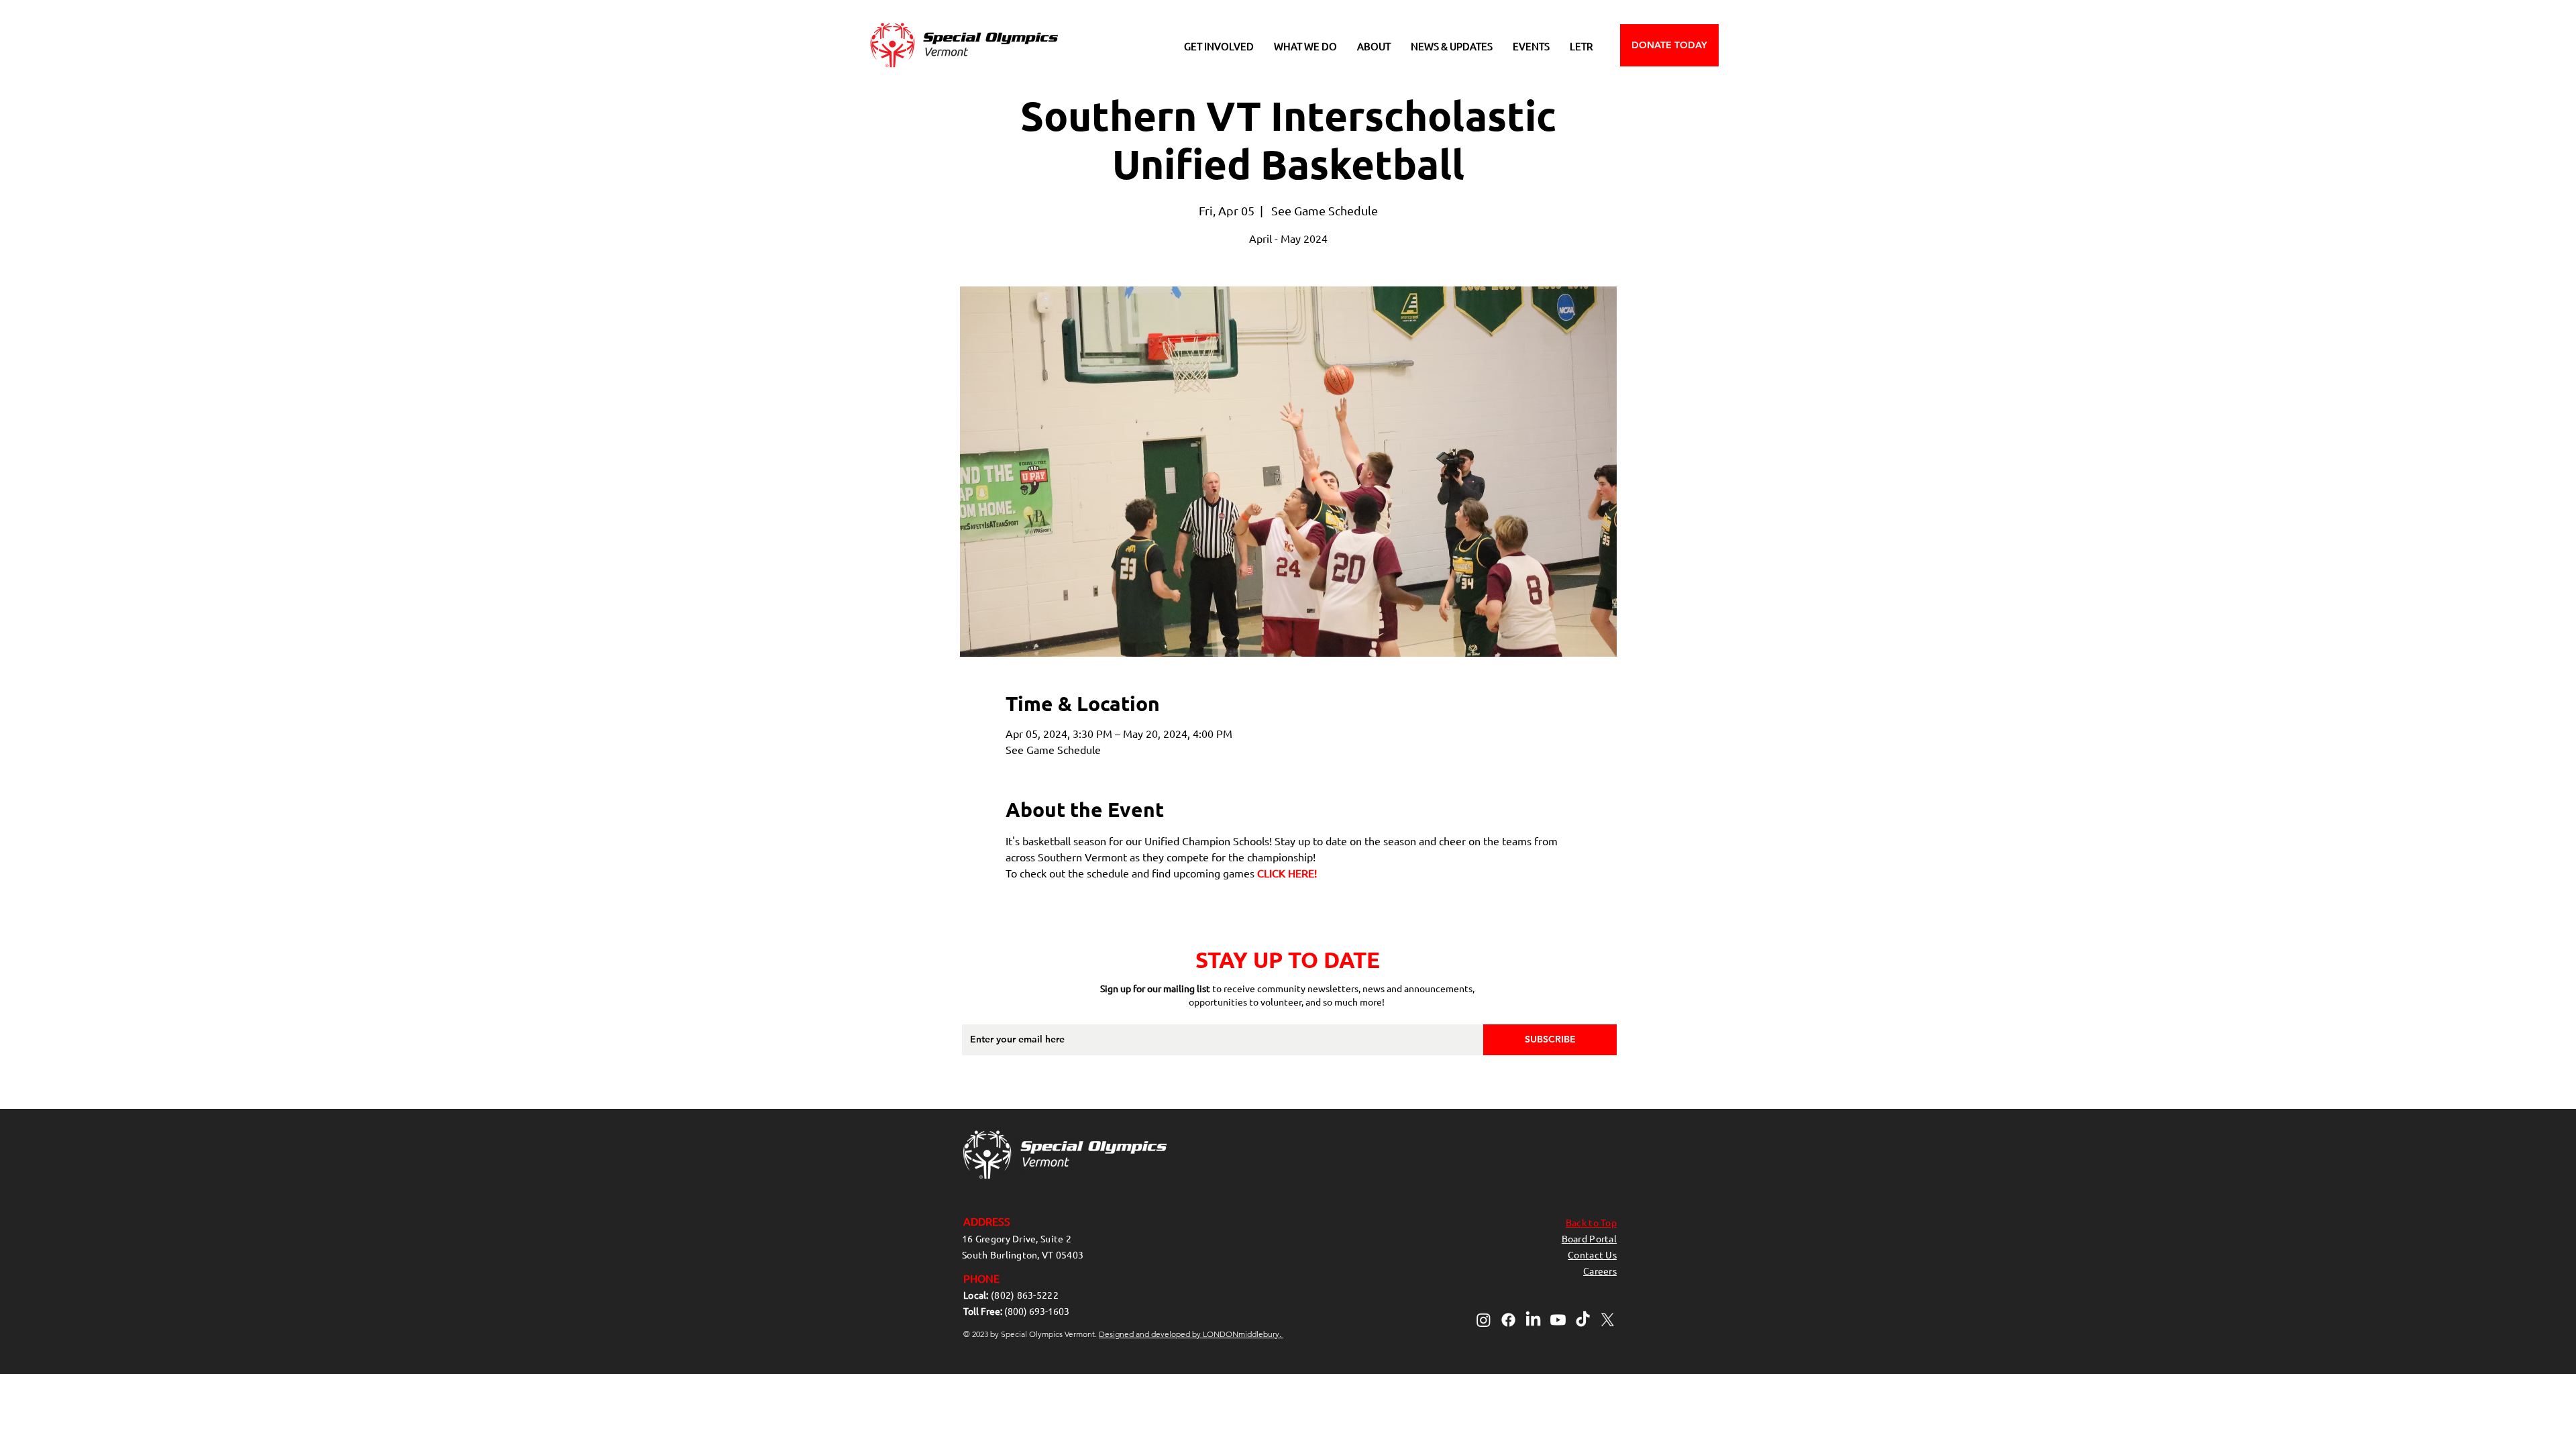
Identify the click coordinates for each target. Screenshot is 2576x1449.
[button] (1219, 46)
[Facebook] (1508, 1320)
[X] (1608, 1320)
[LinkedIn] (1533, 1320)
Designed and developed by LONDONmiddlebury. (1191, 1334)
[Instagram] (1484, 1320)
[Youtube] (1558, 1320)
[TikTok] (1583, 1320)
